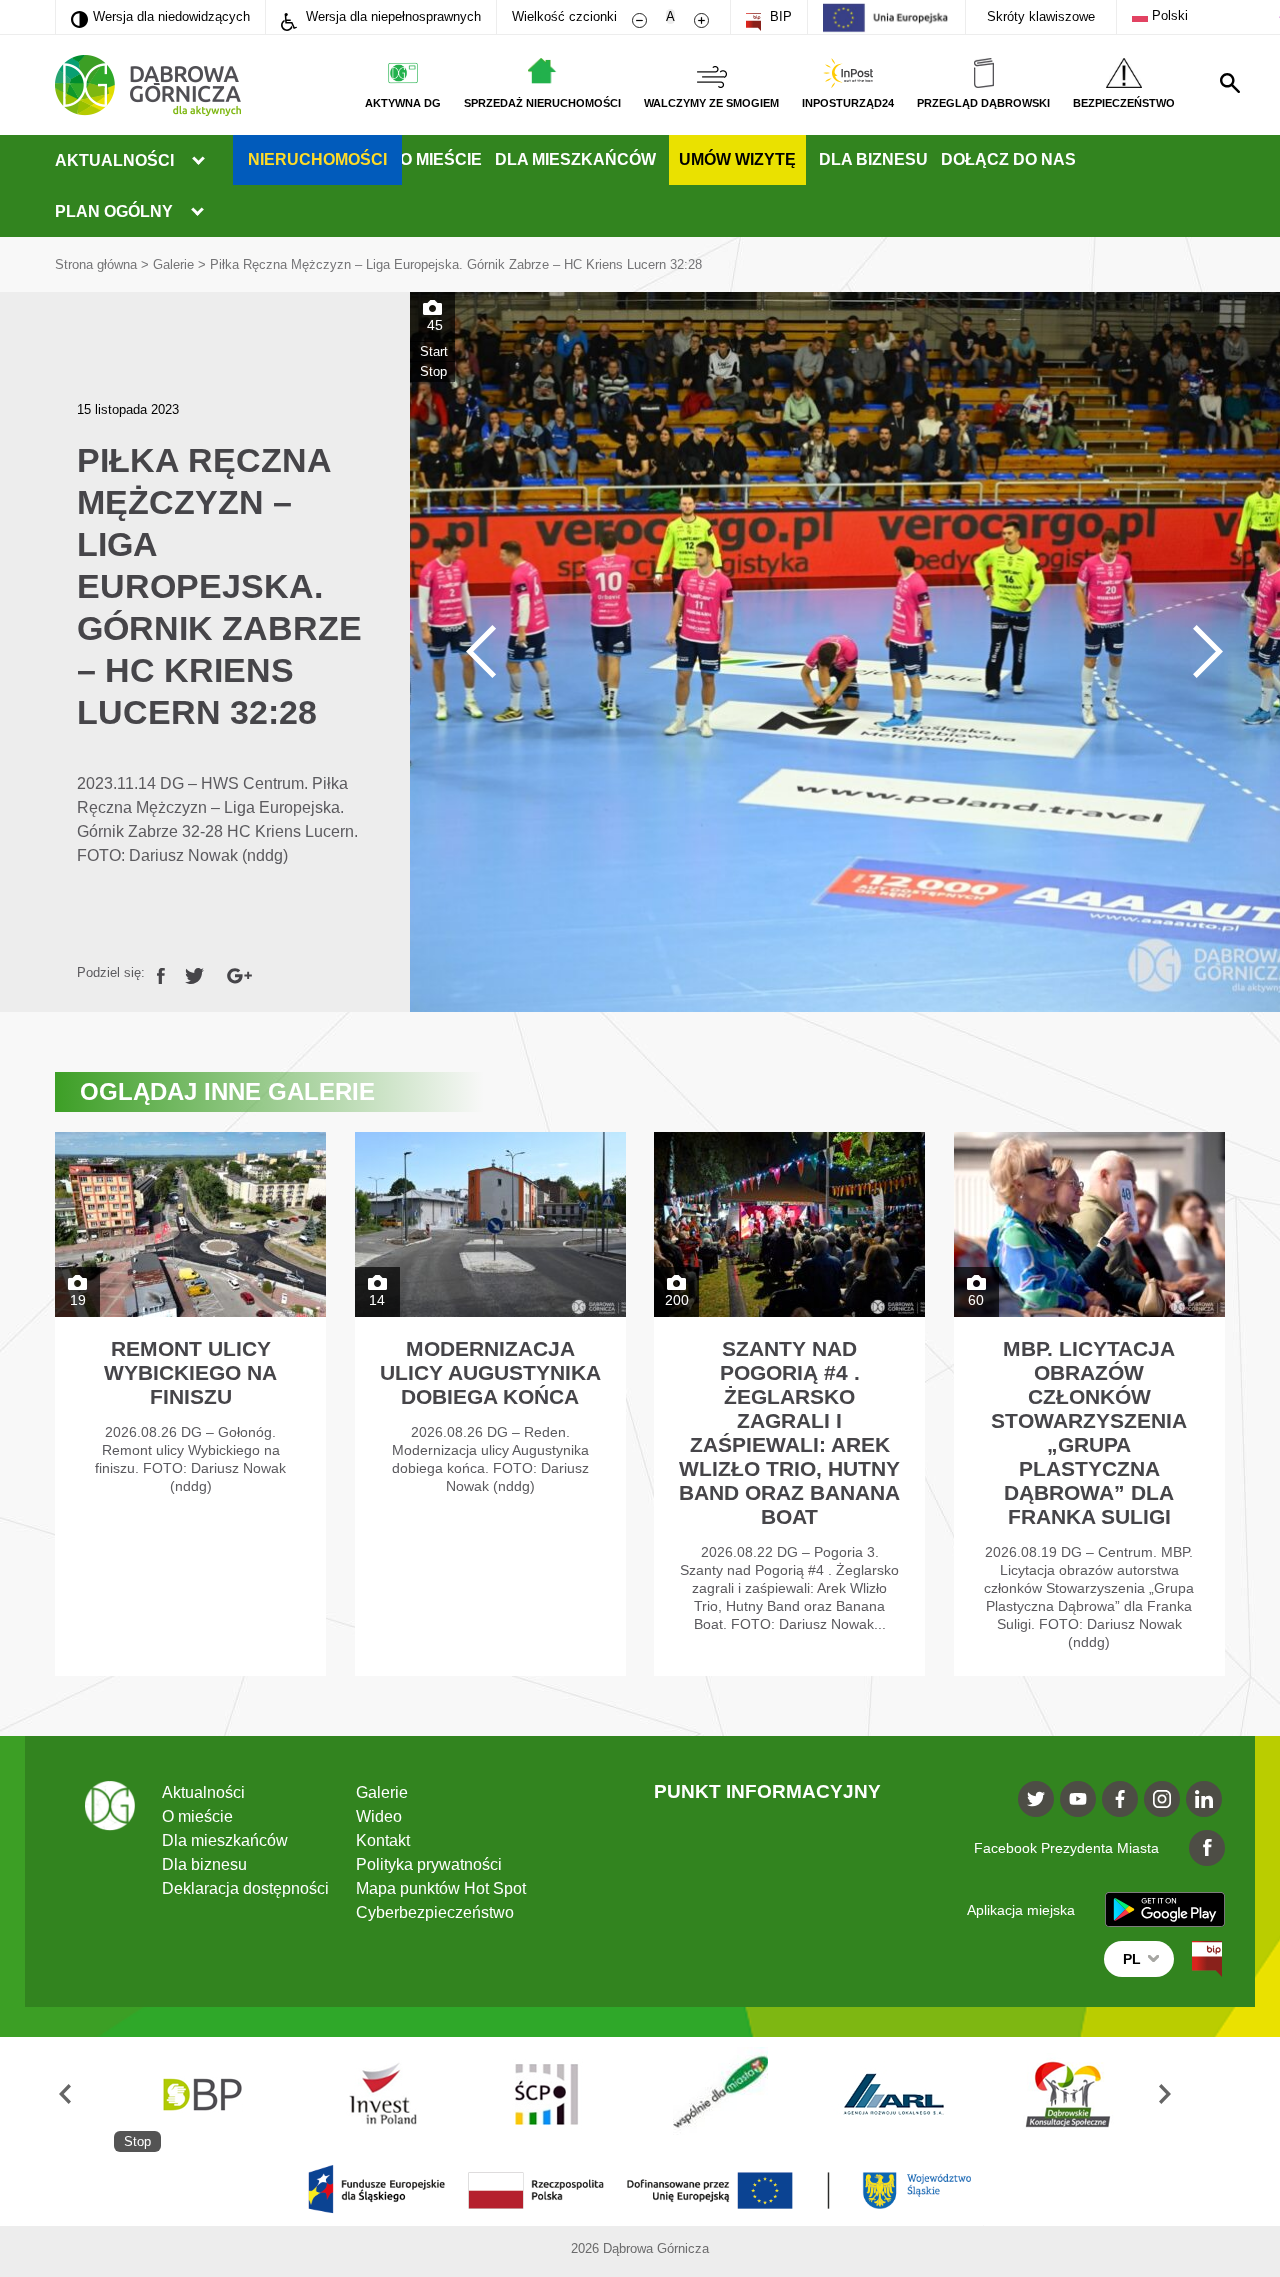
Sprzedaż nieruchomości (542, 103)
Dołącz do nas (1008, 159)
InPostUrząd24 (848, 103)
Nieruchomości (317, 159)
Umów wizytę (737, 159)
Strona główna (96, 264)
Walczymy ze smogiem (711, 103)
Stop (433, 371)
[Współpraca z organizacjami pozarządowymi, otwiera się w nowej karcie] (721, 2094)
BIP (779, 16)
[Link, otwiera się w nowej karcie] (161, 972)
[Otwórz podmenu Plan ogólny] (197, 212)
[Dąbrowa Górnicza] (148, 85)
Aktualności (114, 160)
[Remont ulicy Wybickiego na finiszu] (190, 1404)
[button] (84, 2094)
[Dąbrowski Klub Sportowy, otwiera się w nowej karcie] (1068, 2094)
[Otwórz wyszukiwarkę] (1230, 83)
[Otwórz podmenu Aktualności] (198, 161)
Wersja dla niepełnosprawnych (391, 16)
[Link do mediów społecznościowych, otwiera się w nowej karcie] (1036, 1799)
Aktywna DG (403, 103)
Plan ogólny (114, 211)
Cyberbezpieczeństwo (435, 1912)
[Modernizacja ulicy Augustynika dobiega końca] (490, 1404)
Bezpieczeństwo (1124, 103)
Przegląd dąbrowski (983, 103)
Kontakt (383, 1840)
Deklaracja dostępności (245, 1888)
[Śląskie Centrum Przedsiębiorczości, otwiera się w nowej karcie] (548, 2094)
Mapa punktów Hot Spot (441, 1888)
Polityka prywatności (429, 1864)
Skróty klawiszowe (1041, 16)
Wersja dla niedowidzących (160, 16)
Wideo (379, 1816)
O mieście (441, 159)
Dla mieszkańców (575, 159)
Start (434, 351)
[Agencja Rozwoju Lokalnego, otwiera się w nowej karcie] (895, 2094)
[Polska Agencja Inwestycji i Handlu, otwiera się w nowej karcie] (374, 2094)
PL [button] (1132, 1959)
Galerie (173, 264)
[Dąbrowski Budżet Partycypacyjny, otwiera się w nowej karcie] (201, 2094)
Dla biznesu (873, 159)
